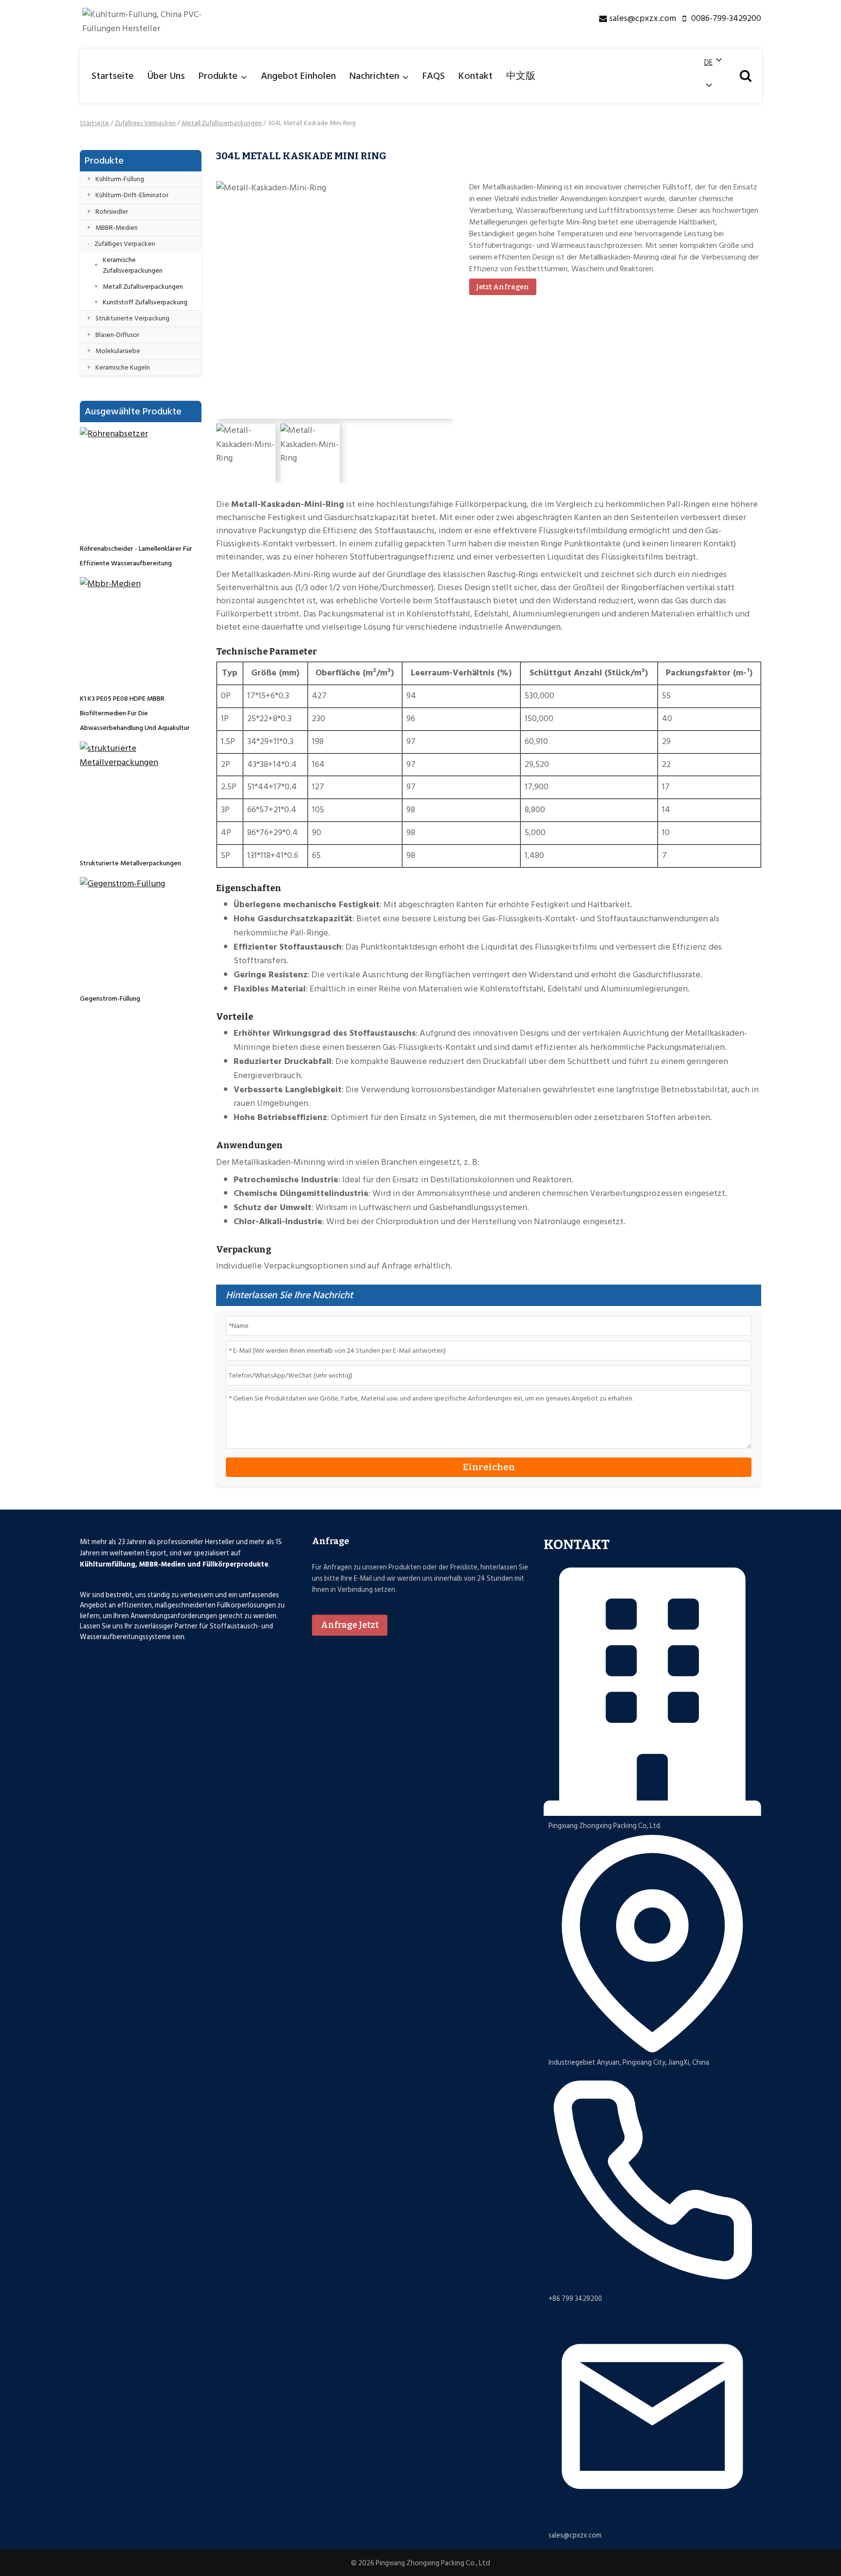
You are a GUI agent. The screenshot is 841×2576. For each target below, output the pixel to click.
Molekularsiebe (118, 351)
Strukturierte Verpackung (132, 318)
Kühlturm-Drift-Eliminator (132, 195)
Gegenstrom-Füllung (110, 999)
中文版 (521, 76)
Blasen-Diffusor (117, 335)
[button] (714, 75)
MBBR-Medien (117, 228)
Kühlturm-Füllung (120, 179)
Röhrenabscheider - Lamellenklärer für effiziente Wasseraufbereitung (136, 556)
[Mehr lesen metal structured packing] (133, 795)
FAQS (434, 76)
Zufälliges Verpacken (145, 123)
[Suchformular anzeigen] (746, 76)
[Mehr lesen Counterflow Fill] (133, 931)
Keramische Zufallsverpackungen (133, 265)
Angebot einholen (298, 76)
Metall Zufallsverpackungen (222, 123)
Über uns (166, 76)
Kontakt (475, 76)
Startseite (113, 76)
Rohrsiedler (112, 212)
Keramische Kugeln (123, 367)
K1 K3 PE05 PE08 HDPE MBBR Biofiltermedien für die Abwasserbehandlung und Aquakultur (135, 713)
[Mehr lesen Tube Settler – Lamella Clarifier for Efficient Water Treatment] (133, 481)
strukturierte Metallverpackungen (130, 863)
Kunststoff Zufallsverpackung (145, 302)
